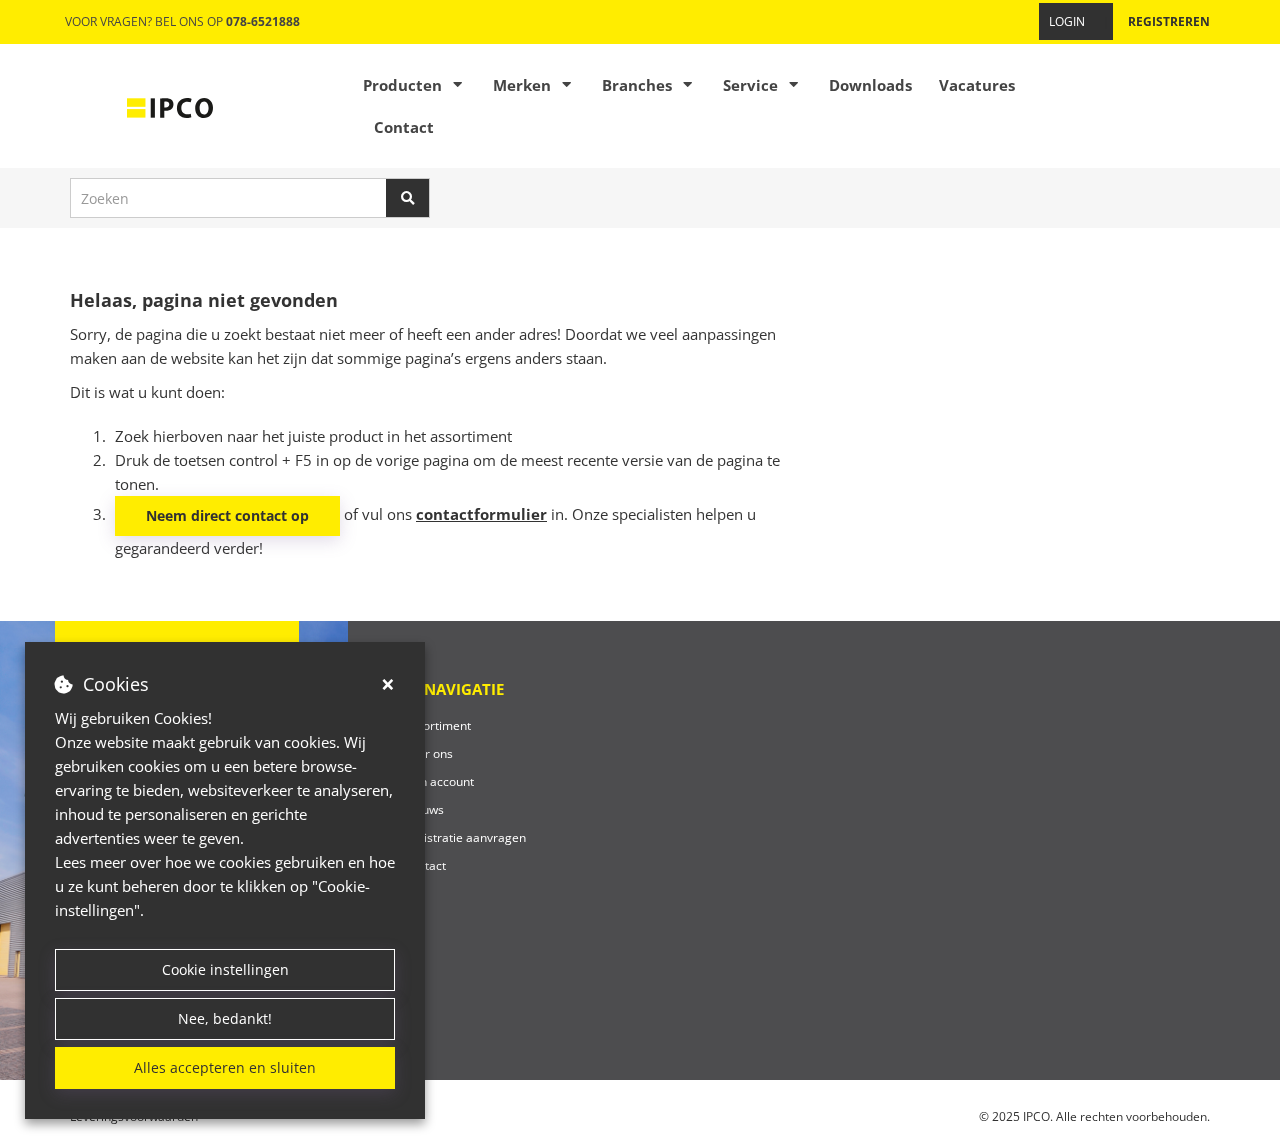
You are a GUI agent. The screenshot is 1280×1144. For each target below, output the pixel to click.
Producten (402, 85)
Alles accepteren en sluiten (225, 1067)
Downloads (870, 85)
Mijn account (438, 781)
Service (750, 85)
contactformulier (481, 514)
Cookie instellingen (225, 969)
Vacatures (977, 85)
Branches (637, 85)
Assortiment (437, 725)
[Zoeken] (408, 198)
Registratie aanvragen (464, 837)
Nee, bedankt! (225, 1018)
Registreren (1169, 21)
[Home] (170, 106)
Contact (404, 127)
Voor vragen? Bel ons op (182, 21)
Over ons (428, 753)
